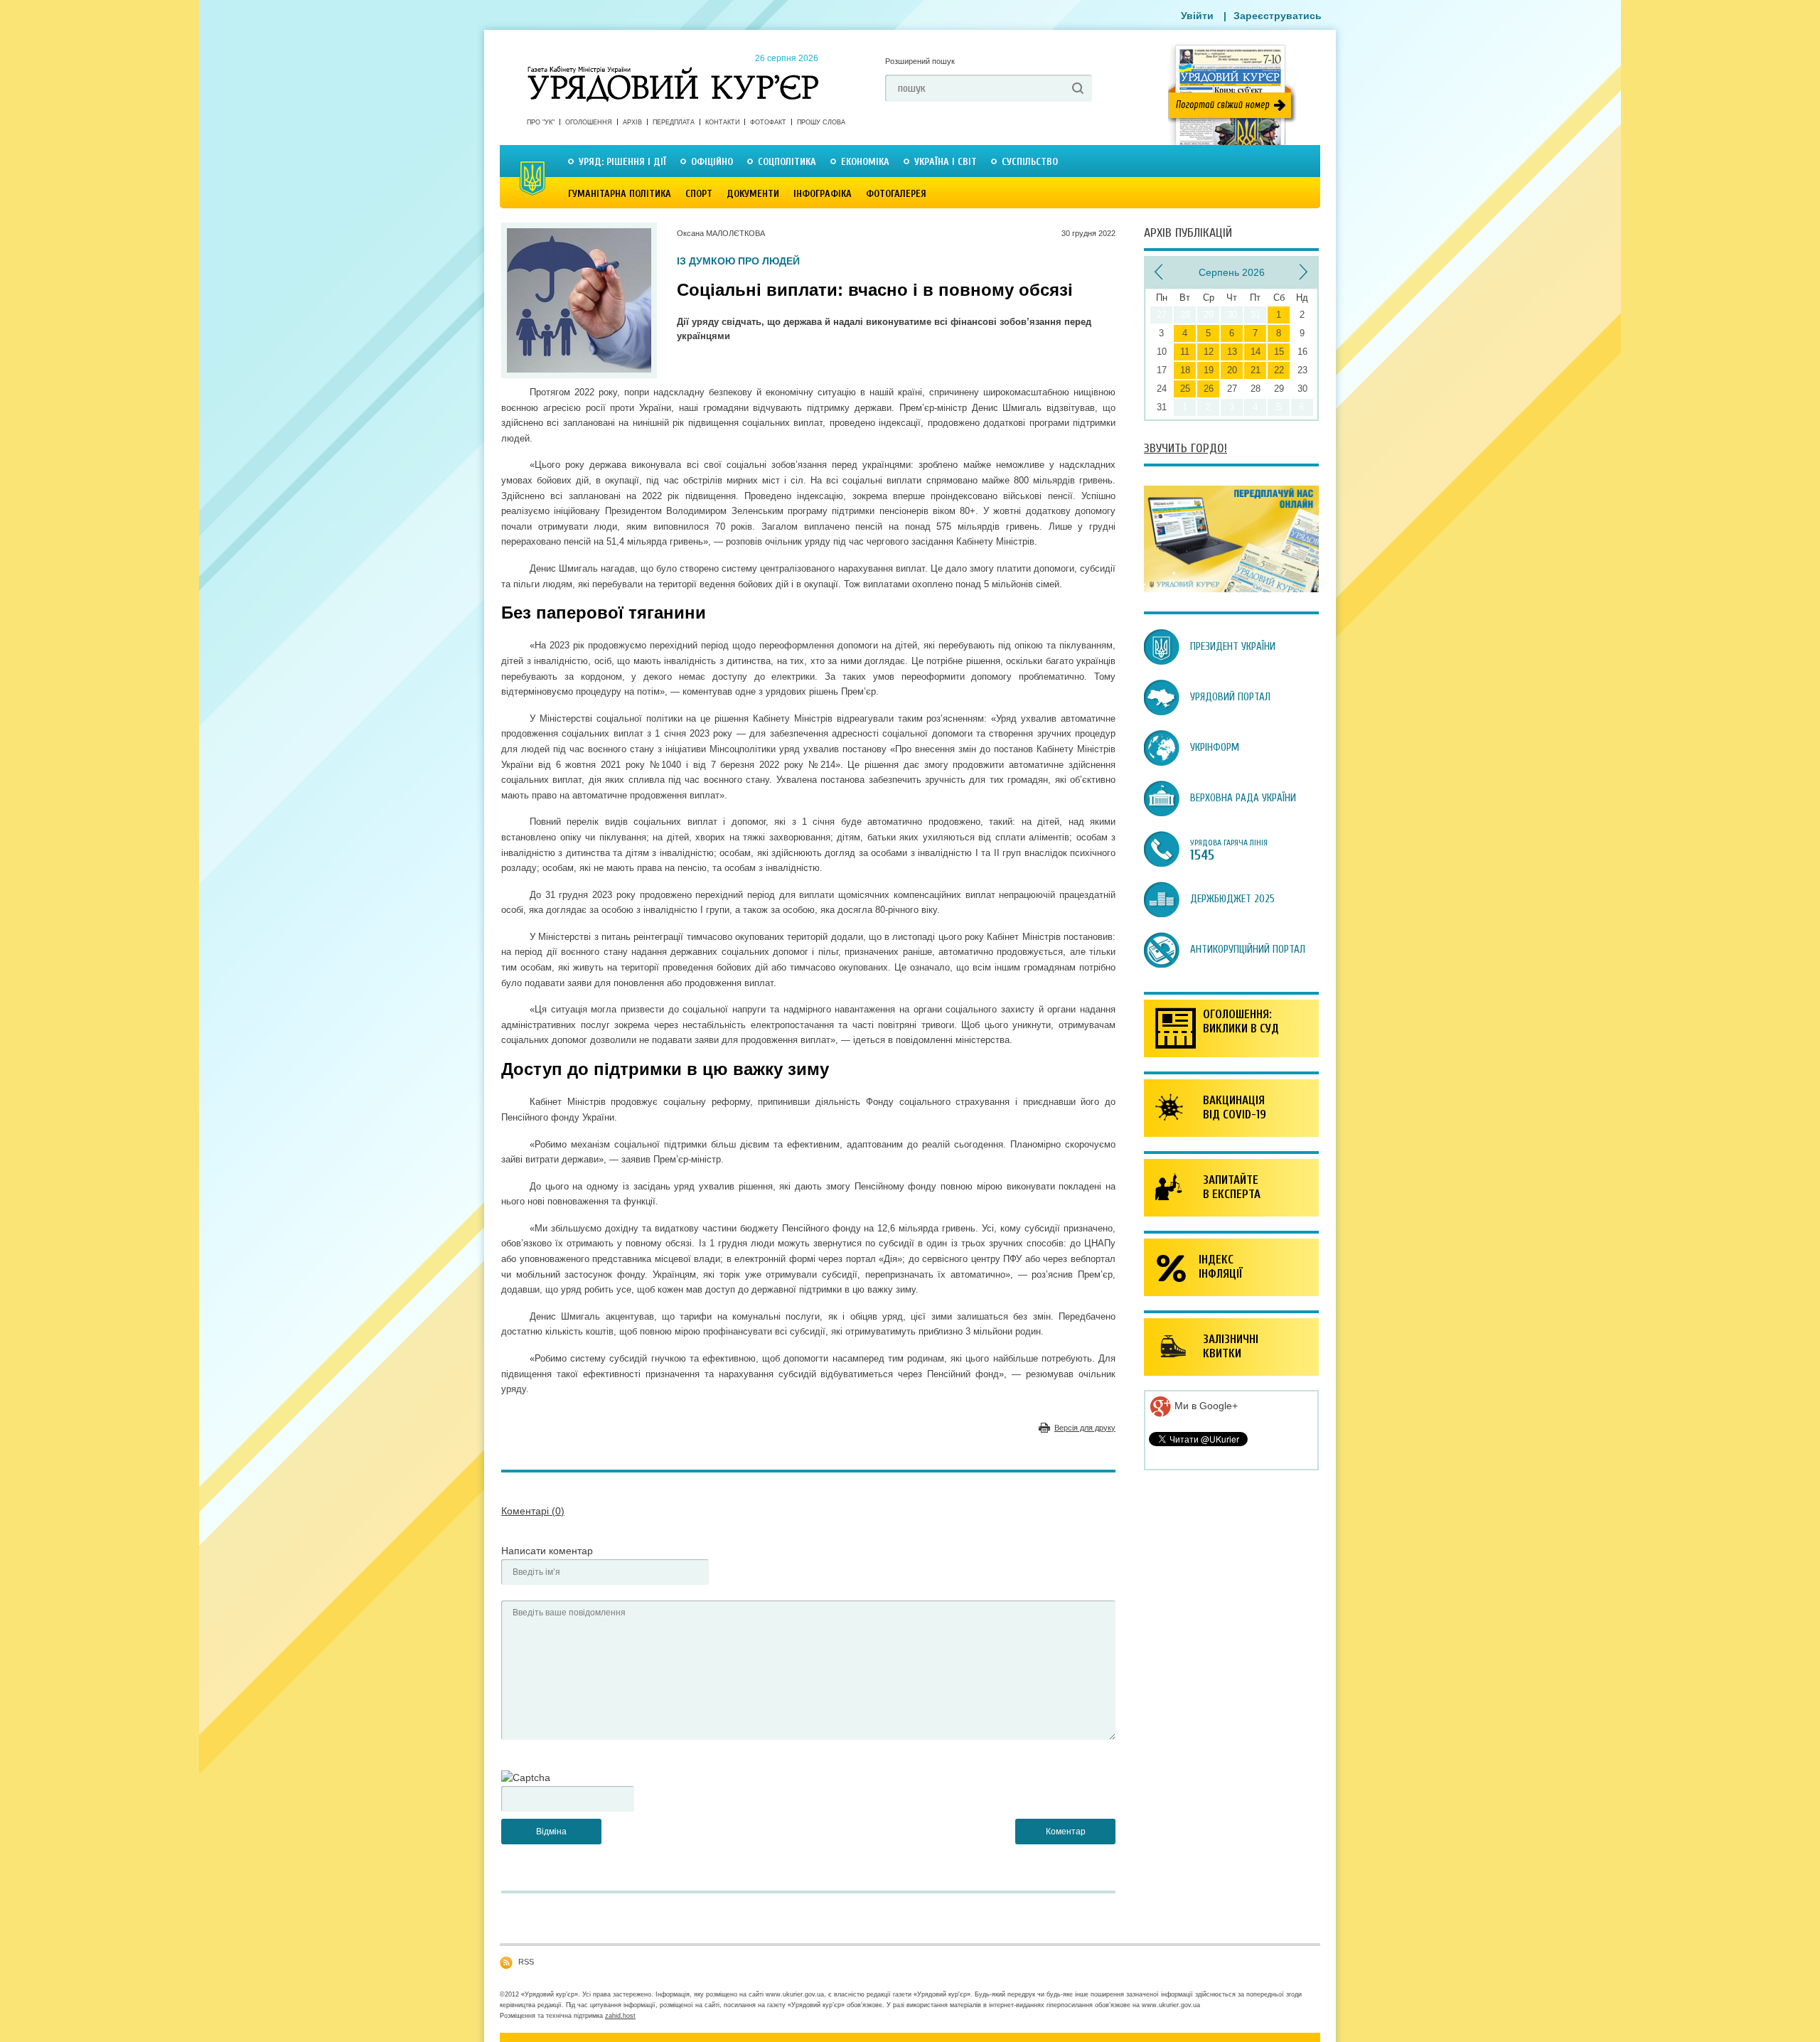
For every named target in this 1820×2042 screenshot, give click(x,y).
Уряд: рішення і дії (622, 162)
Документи (753, 194)
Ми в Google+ (1205, 1406)
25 (1185, 389)
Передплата (674, 122)
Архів (632, 122)
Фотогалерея (896, 194)
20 (1232, 370)
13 (1232, 352)
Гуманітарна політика (620, 194)
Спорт (699, 194)
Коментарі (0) (533, 1511)
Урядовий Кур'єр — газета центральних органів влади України (673, 70)
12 (1209, 352)
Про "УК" (541, 122)
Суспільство (1030, 162)
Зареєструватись (1278, 16)
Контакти (722, 122)
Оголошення (589, 122)
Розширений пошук (920, 61)
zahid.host (620, 2016)
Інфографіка (823, 194)
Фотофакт (768, 122)
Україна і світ (946, 162)
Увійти (1197, 16)
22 (1279, 370)
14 (1256, 352)
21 (1256, 370)
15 (1279, 352)
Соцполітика (787, 162)
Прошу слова (821, 122)
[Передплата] (1231, 589)
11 (1185, 352)
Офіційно (712, 162)
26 (1209, 389)
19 (1209, 370)
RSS (526, 1962)
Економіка (865, 162)
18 (1185, 370)
